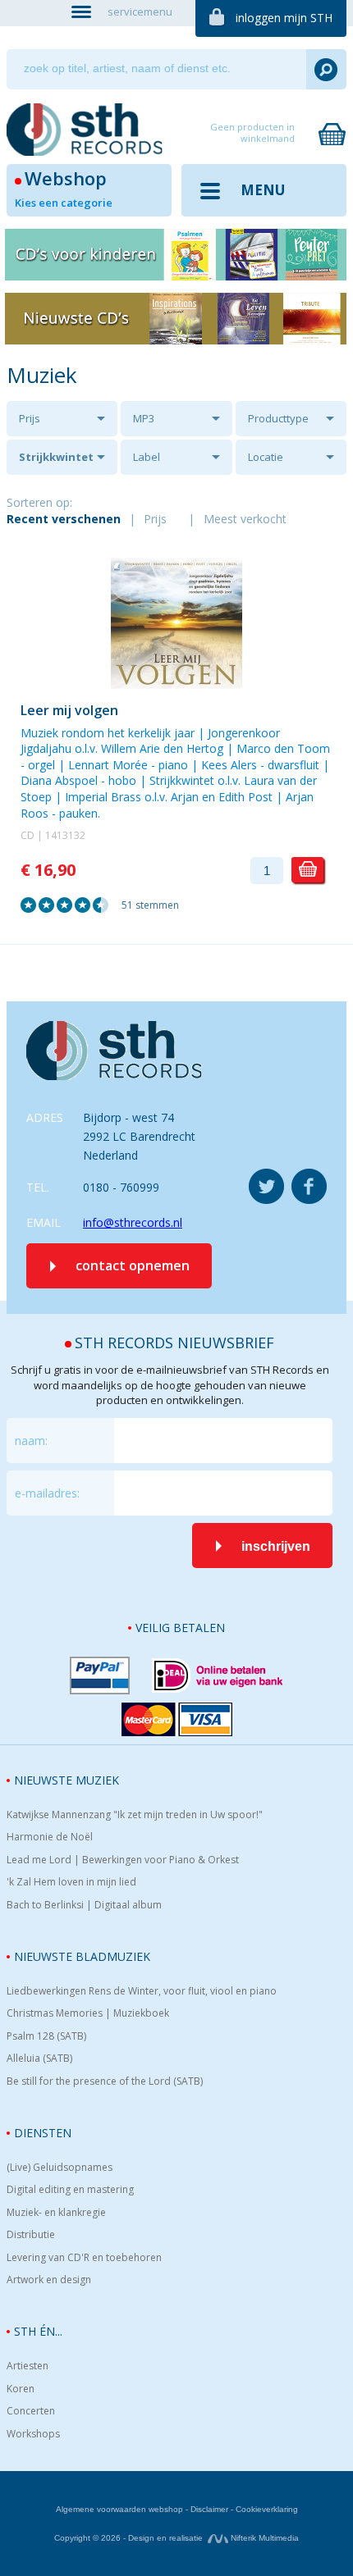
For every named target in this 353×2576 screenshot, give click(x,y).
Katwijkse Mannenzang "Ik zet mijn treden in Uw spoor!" (135, 1815)
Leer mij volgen (69, 710)
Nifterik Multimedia (264, 2538)
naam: (31, 1441)
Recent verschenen (64, 519)
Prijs (30, 418)
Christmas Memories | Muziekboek (88, 2013)
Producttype (278, 418)
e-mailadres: (47, 1493)
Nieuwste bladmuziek (82, 1956)
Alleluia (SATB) (39, 2059)
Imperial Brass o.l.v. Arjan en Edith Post (169, 797)
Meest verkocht (245, 519)
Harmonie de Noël (50, 1837)
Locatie (266, 457)
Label (147, 457)
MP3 (144, 418)
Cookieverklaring (267, 2509)
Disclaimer (209, 2509)
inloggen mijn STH (284, 18)
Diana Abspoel (59, 780)
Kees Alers (229, 765)
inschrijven (276, 1546)
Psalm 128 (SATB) (46, 2036)
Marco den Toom (283, 748)
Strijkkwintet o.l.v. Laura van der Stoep (60, 462)
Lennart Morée (108, 765)
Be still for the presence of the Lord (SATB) (105, 2081)
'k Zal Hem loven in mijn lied (71, 1882)
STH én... (38, 2331)
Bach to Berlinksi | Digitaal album (84, 1905)
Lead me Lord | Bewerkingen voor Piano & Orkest (123, 1860)
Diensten (43, 2133)
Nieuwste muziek (66, 1780)
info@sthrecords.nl (133, 1222)
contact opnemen (133, 1265)
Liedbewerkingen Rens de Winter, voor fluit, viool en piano (142, 1991)
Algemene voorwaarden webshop (119, 2509)
